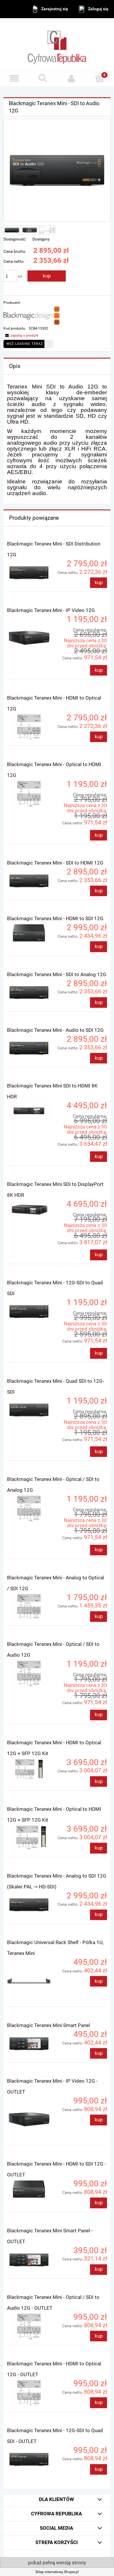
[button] (14, 78)
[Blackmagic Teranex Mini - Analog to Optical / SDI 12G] (32, 1607)
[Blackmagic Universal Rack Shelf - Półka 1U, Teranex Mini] (32, 1981)
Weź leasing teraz (25, 344)
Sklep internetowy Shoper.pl (57, 2572)
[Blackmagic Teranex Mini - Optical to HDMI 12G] (32, 794)
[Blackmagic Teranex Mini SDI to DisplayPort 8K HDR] (32, 1210)
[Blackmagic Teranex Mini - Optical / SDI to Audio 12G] (32, 1674)
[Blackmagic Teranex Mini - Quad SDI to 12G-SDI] (32, 1410)
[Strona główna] (57, 45)
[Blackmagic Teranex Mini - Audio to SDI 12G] (32, 1048)
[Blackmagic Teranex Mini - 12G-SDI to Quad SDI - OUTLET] (32, 2459)
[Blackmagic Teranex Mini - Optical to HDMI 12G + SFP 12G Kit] (32, 1838)
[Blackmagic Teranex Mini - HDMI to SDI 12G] (32, 933)
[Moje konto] (71, 78)
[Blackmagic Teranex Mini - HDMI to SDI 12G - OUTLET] (32, 2189)
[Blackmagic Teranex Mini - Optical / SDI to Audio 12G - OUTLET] (32, 2327)
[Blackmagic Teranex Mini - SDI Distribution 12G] (32, 573)
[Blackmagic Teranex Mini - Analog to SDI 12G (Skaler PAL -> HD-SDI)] (32, 1905)
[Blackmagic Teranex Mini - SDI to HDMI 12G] (32, 881)
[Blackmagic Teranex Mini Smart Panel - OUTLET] (32, 2260)
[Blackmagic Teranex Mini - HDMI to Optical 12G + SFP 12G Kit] (32, 1770)
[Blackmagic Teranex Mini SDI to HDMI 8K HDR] (32, 1111)
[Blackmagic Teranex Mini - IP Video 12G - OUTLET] (32, 2120)
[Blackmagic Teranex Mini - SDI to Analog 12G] (32, 993)
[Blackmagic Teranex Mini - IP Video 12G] (32, 638)
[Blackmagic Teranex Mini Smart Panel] (32, 2043)
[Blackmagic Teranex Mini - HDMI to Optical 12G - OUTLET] (32, 2393)
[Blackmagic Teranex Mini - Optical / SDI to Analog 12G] (32, 1509)
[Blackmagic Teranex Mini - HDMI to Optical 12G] (32, 727)
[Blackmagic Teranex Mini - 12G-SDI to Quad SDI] (32, 1312)
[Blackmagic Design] (32, 315)
